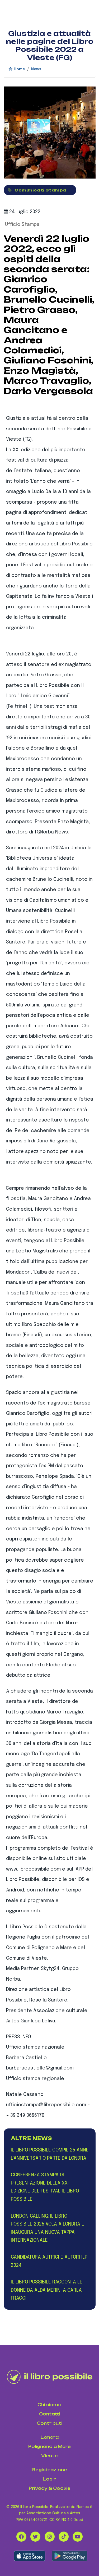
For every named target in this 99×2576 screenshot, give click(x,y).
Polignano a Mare (49, 2447)
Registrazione (50, 2470)
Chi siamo (49, 2405)
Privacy (38, 2488)
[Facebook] (21, 2537)
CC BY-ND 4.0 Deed (66, 2520)
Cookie (62, 2488)
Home (19, 69)
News (36, 69)
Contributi (49, 2423)
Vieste (49, 2456)
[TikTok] (64, 2537)
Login (50, 2479)
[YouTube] (78, 2537)
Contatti (50, 2414)
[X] (35, 2537)
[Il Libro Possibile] (50, 2377)
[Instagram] (50, 2537)
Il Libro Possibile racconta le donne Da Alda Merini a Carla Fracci (47, 2290)
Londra (50, 2437)
